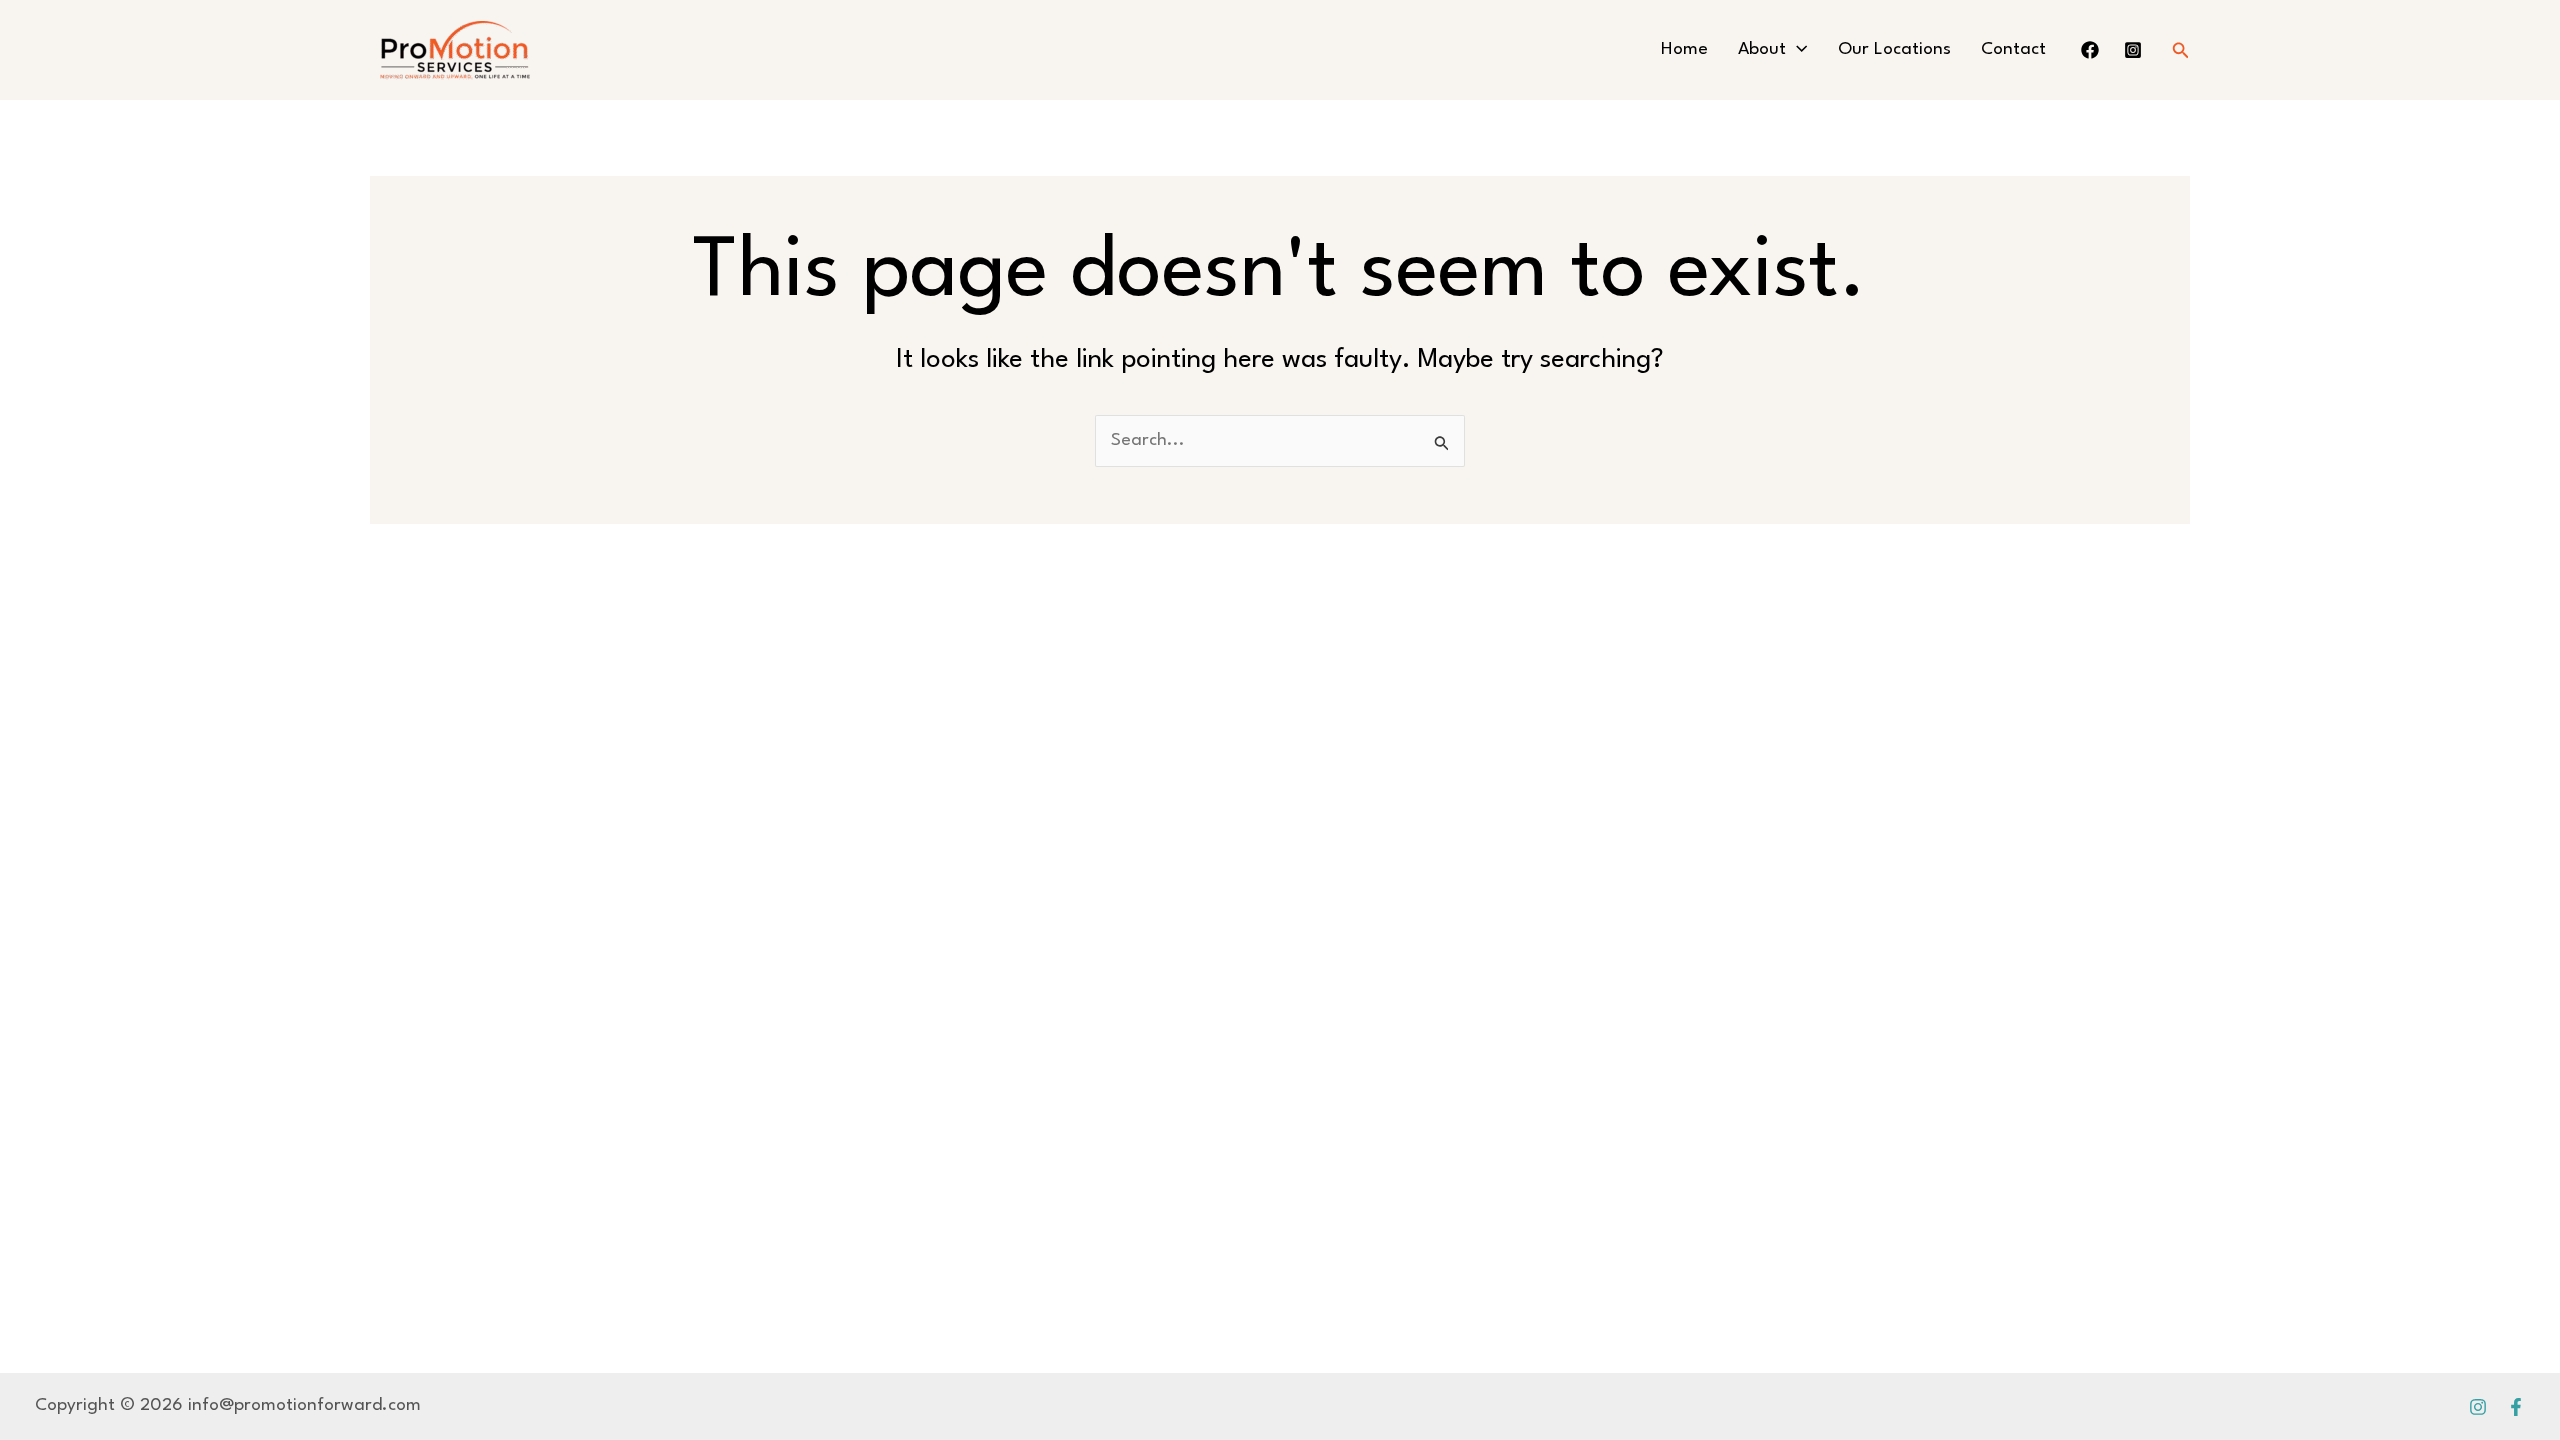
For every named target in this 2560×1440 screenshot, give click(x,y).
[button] (1796, 50)
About (1762, 49)
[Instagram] (2478, 1407)
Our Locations (1894, 49)
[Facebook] (2516, 1407)
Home (1684, 49)
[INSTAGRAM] (2133, 50)
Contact (2013, 49)
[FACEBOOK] (2090, 50)
